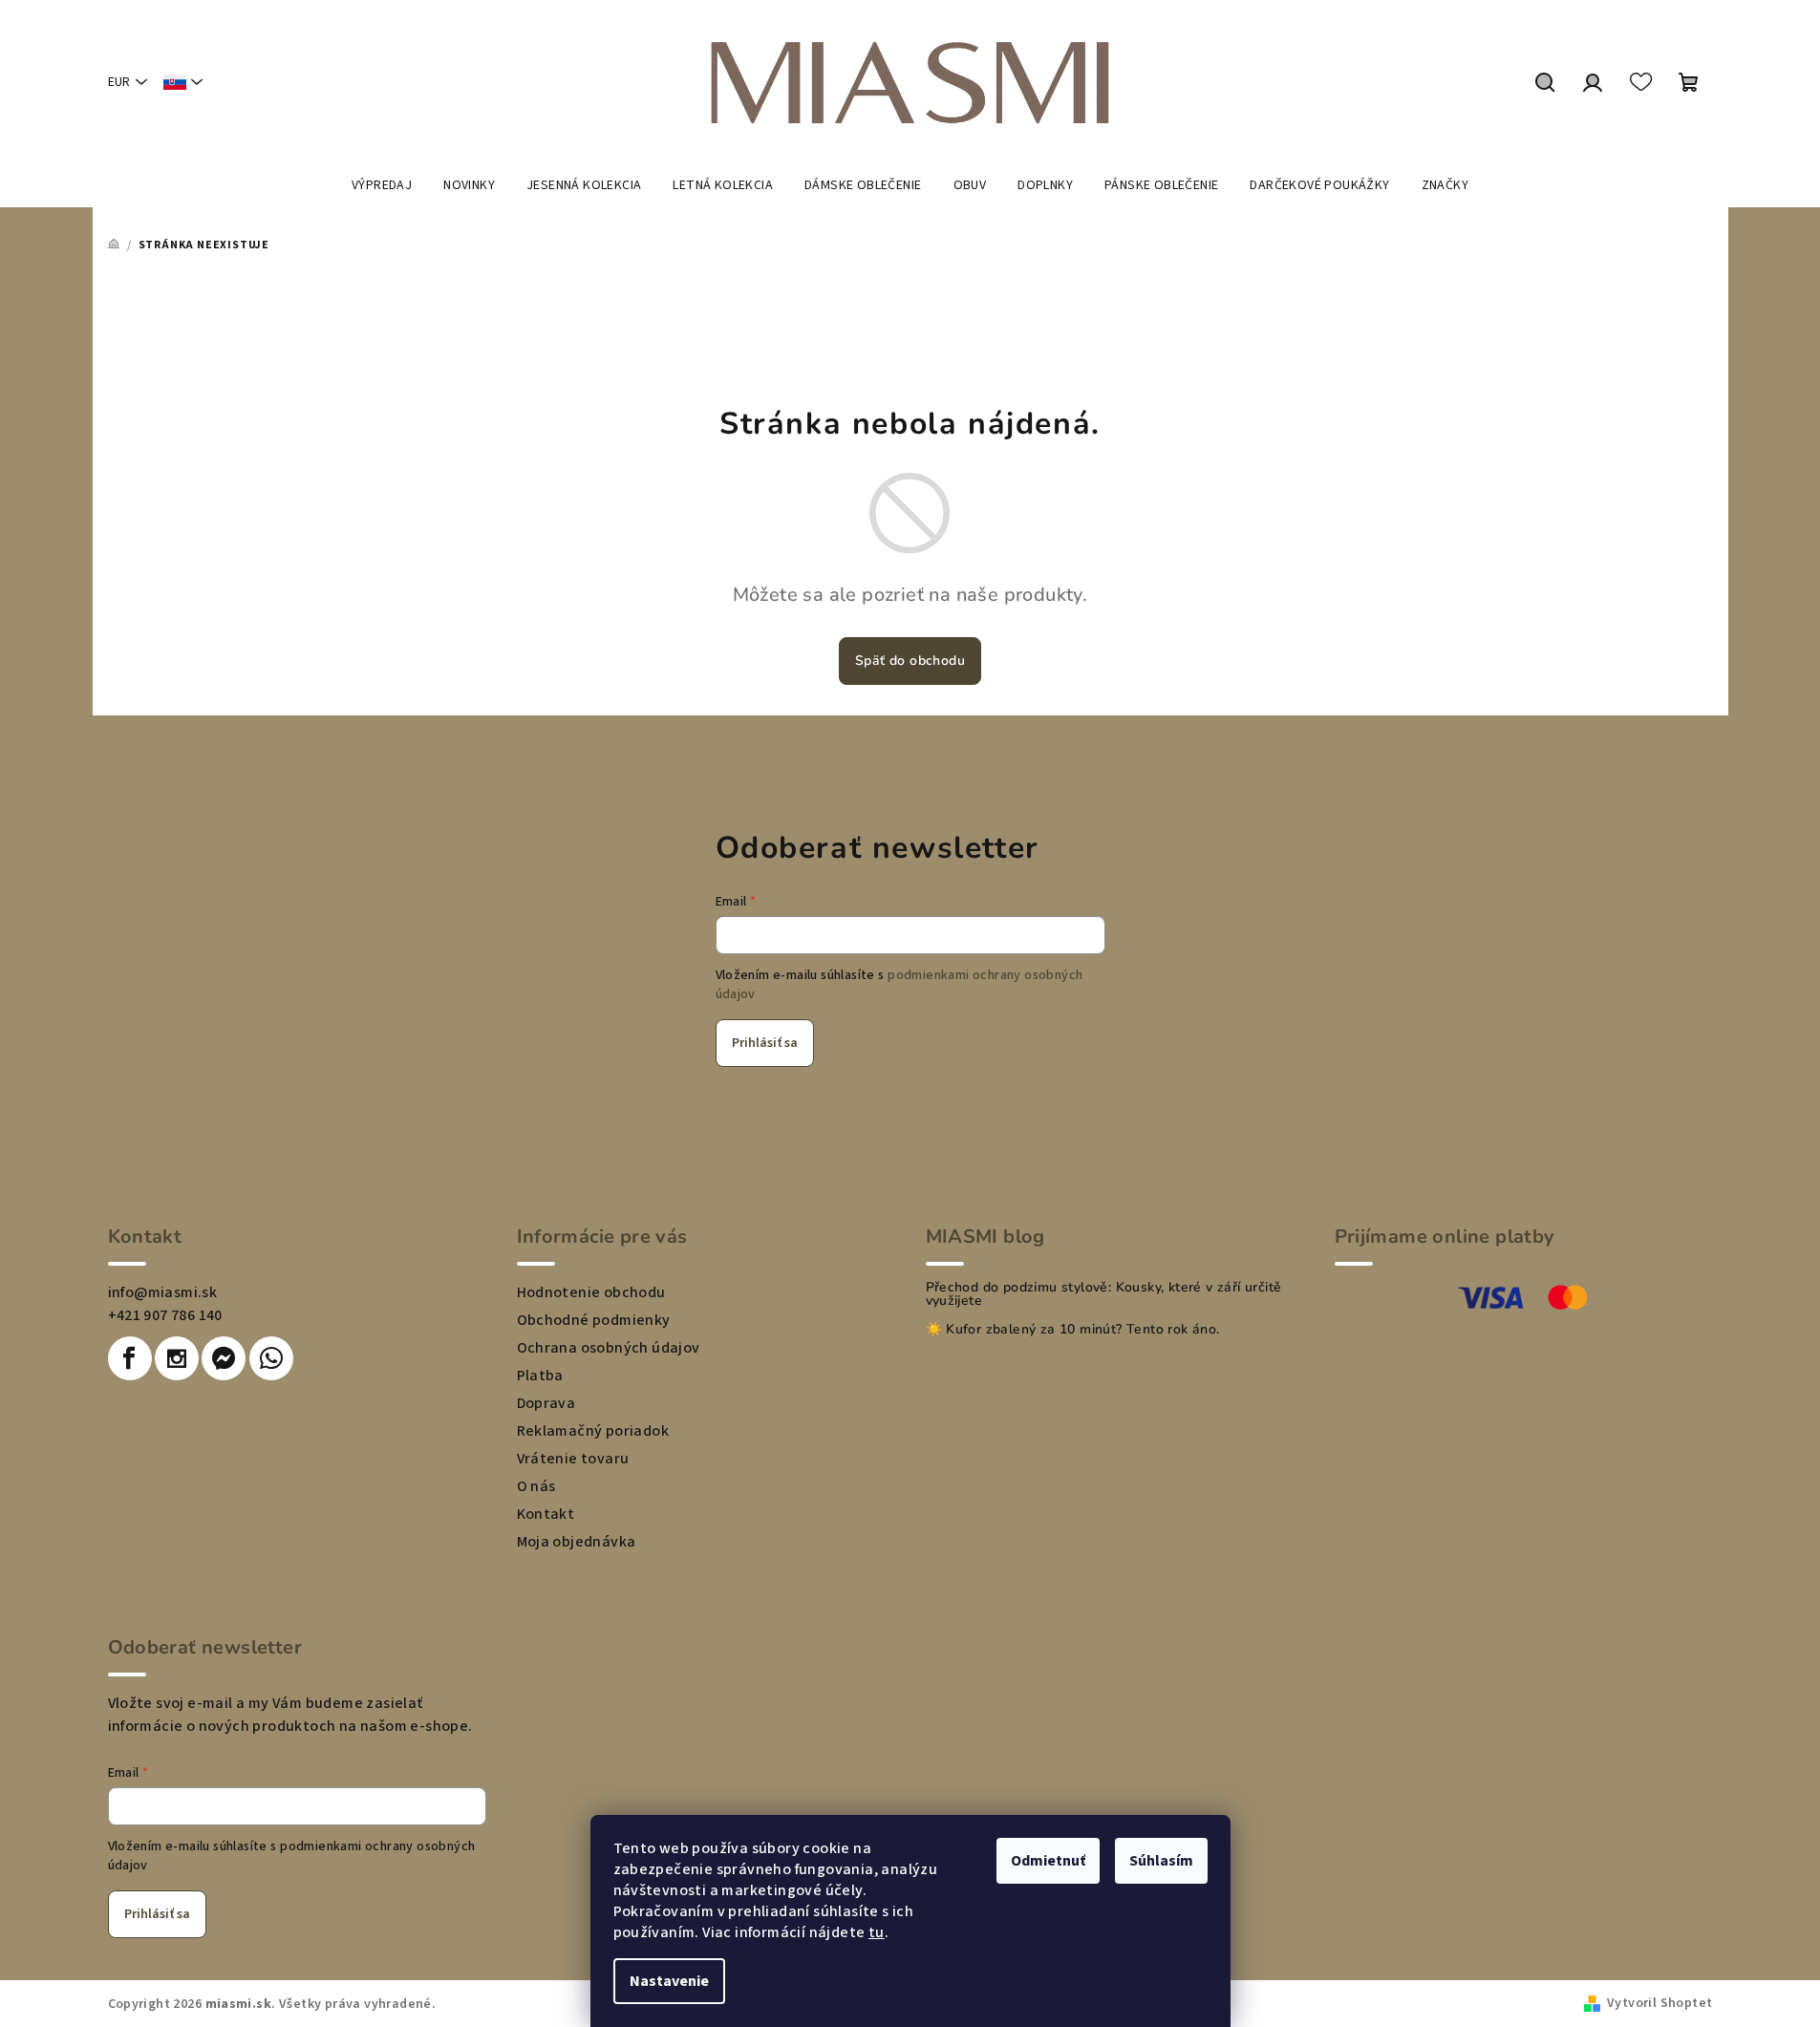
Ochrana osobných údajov (609, 1348)
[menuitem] (382, 185)
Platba (540, 1376)
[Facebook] (130, 1358)
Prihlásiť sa (765, 1043)
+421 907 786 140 (165, 1315)
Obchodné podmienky (594, 1320)
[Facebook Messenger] (224, 1358)
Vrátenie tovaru (573, 1459)
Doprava (546, 1403)
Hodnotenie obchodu (591, 1292)
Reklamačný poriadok (593, 1431)
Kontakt (546, 1514)
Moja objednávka (577, 1542)
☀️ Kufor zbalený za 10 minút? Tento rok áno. (1073, 1330)
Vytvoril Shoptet (1659, 2003)
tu (877, 1932)
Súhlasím (1161, 1861)
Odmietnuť (1048, 1861)
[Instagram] (177, 1358)
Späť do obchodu (910, 661)
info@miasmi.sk (163, 1292)
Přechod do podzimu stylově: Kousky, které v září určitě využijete (1104, 1294)
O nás (536, 1486)
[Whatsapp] (271, 1358)
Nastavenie (669, 1981)
